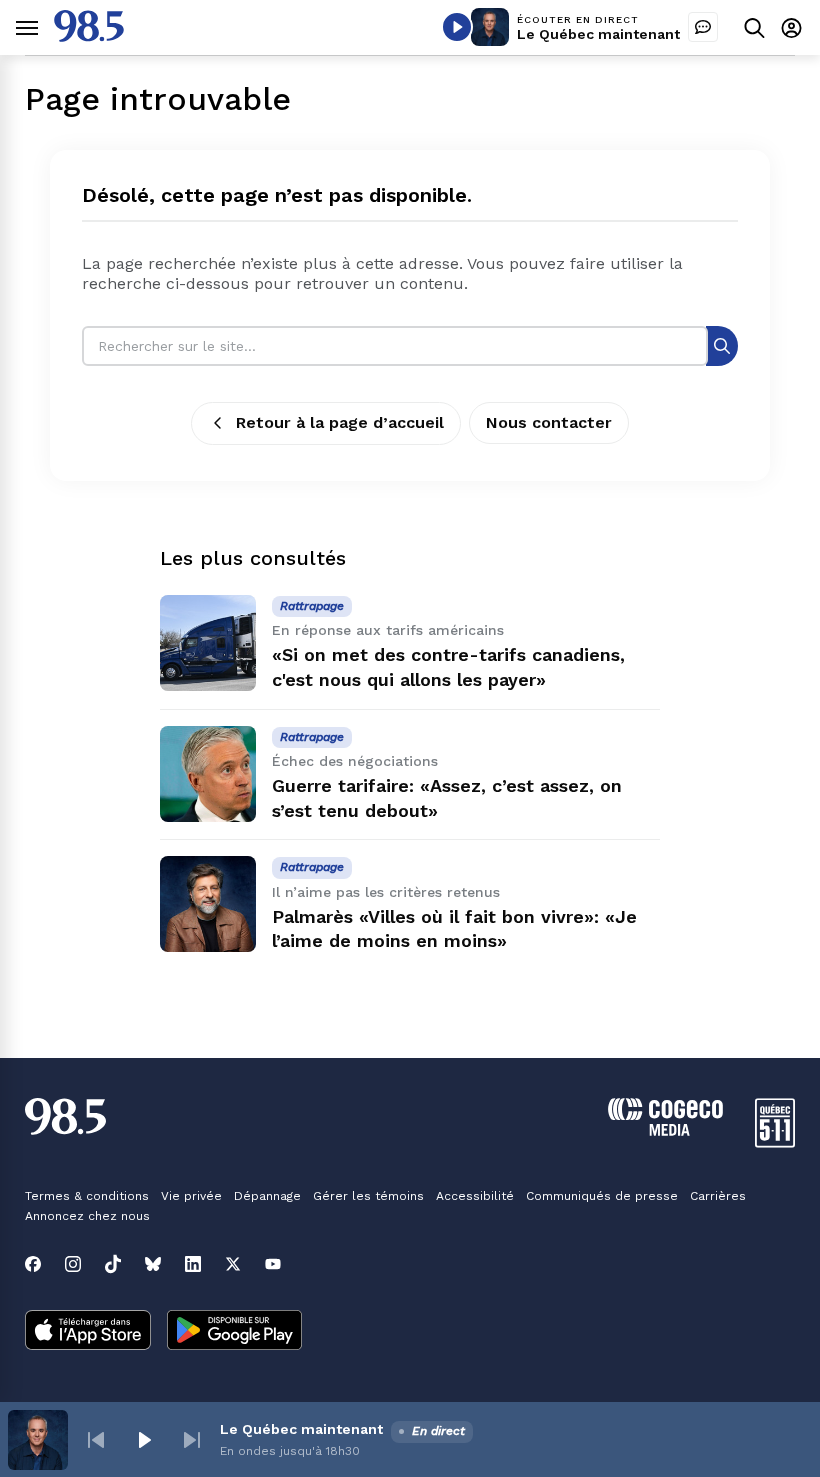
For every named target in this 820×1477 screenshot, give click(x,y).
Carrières (718, 1196)
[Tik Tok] (113, 1264)
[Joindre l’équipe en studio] (703, 27)
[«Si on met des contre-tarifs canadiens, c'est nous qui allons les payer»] (208, 643)
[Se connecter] (791, 27)
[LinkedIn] (193, 1264)
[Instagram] (73, 1264)
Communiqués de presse (602, 1196)
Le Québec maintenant (598, 34)
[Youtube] (273, 1264)
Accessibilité (475, 1196)
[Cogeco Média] (665, 1130)
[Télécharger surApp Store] (88, 1332)
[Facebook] (33, 1264)
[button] (96, 1440)
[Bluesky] (153, 1264)
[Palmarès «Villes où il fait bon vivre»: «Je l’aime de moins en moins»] (208, 904)
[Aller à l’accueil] (89, 36)
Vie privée (191, 1196)
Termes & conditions (87, 1196)
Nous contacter (549, 422)
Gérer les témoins (368, 1196)
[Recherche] (722, 345)
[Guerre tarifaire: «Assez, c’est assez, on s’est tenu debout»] (208, 774)
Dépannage (267, 1196)
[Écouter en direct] (457, 27)
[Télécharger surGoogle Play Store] (234, 1332)
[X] (233, 1264)
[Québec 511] (775, 1142)
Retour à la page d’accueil (340, 422)
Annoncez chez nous (87, 1216)
